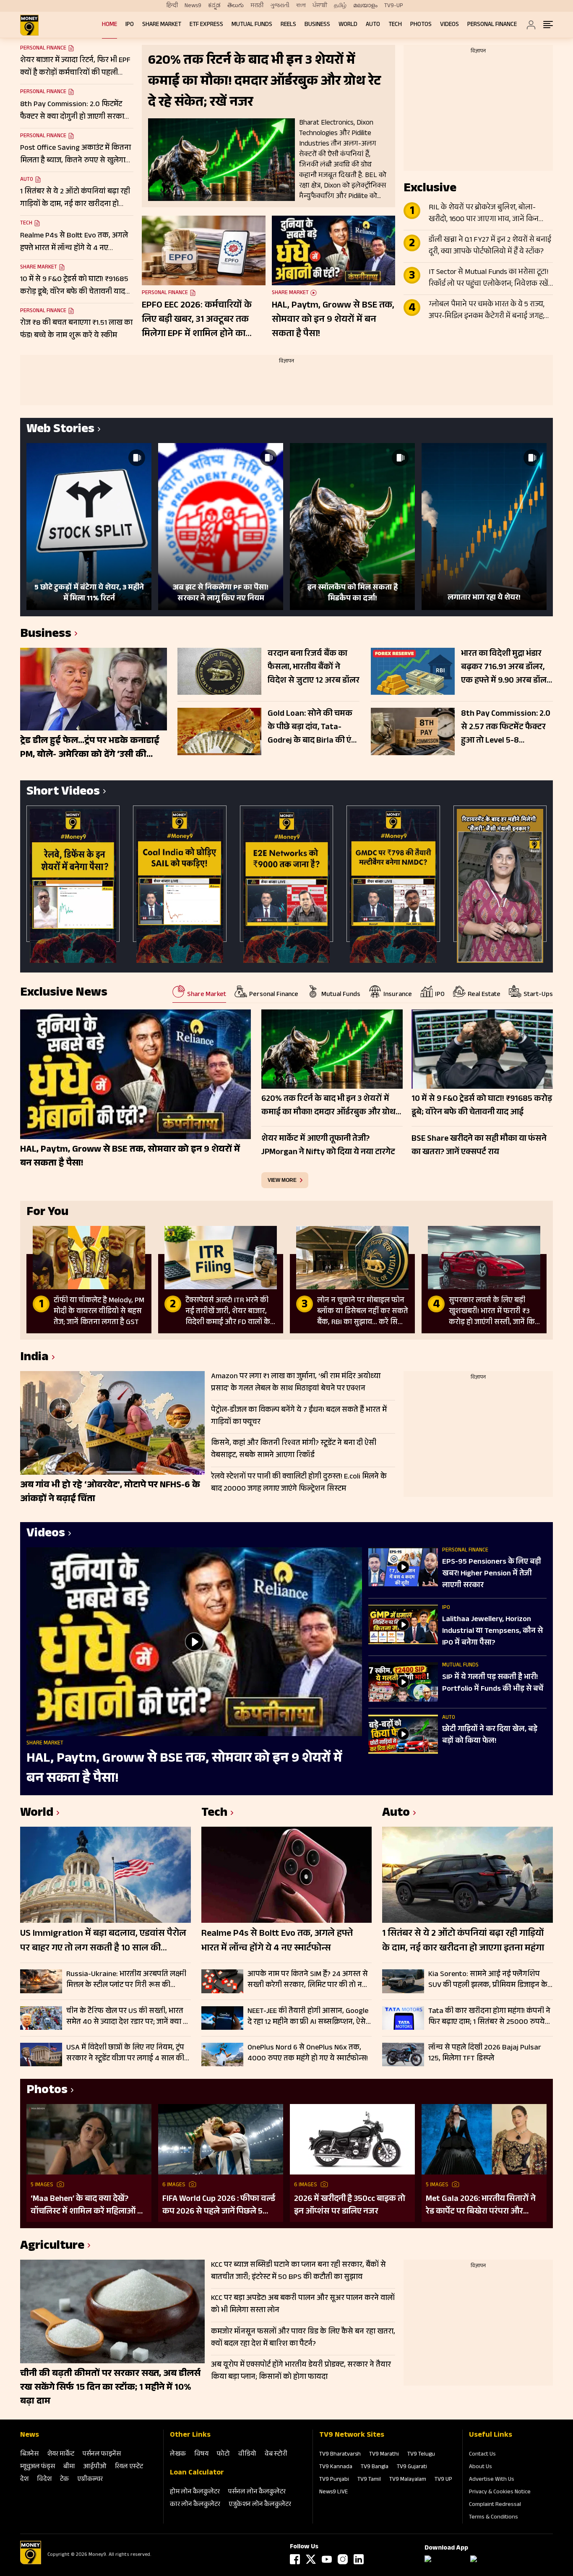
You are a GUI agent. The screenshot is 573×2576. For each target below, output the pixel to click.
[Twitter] (311, 2559)
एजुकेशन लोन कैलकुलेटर (260, 2505)
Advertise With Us (492, 2480)
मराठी (257, 6)
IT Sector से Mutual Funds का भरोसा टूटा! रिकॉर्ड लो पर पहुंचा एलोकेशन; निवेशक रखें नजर (489, 279)
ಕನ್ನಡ (214, 6)
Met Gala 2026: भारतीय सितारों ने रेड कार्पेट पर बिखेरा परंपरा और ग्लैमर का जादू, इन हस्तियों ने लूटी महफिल (481, 2206)
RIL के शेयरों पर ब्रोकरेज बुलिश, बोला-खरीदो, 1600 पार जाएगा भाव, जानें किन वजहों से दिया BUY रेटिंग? (484, 214)
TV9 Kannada (336, 2467)
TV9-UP (394, 6)
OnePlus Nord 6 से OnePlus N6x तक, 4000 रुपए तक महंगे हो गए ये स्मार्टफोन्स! (308, 2053)
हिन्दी (172, 6)
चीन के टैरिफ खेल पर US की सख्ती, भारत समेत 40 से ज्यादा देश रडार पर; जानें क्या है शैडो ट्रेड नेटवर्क (127, 2017)
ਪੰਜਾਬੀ (320, 6)
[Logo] (31, 2563)
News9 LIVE (333, 2493)
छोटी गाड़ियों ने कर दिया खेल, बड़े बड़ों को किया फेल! (490, 1736)
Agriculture (52, 2247)
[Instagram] (343, 2559)
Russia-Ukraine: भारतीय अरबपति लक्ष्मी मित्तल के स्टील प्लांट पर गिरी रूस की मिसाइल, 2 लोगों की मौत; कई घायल (126, 1980)
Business (317, 25)
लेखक (178, 2455)
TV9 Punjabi (334, 2480)
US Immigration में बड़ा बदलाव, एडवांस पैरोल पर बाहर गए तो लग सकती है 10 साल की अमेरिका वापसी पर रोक (103, 1942)
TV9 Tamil (369, 2480)
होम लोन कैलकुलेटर (195, 2492)
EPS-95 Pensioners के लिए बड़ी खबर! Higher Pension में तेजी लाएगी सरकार (492, 1574)
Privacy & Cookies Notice (500, 2493)
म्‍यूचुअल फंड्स (38, 2467)
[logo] (29, 25)
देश (24, 2480)
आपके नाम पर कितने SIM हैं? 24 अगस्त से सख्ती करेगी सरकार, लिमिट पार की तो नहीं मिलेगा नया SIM (308, 1980)
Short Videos (63, 793)
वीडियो (247, 2455)
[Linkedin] (359, 2559)
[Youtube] (327, 2559)
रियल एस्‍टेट (129, 2467)
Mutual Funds (252, 25)
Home (109, 25)
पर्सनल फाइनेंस (102, 2455)
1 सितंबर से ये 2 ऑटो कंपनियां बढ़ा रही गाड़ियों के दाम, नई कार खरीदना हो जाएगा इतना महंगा (463, 1942)
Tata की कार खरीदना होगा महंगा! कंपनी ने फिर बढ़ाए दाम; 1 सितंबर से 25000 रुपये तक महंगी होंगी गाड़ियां (489, 2017)
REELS (288, 25)
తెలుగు (236, 6)
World (348, 25)
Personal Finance (492, 25)
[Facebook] (295, 2559)
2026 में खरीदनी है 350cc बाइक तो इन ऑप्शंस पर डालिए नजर (350, 2206)
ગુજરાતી (280, 6)
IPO (130, 25)
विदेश (44, 2480)
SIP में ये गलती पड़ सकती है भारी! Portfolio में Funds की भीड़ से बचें (493, 1684)
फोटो (223, 2455)
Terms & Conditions (494, 2518)
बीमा (69, 2467)
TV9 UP (443, 2480)
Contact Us (482, 2455)
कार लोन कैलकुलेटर (195, 2505)
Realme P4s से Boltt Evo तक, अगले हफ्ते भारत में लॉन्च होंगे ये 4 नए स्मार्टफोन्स (277, 1942)
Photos (421, 25)
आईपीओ (95, 2467)
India (34, 1358)
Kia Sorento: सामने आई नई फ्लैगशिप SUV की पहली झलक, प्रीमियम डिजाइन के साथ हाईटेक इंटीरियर (488, 1980)
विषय (201, 2455)
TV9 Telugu (421, 2455)
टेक (64, 2480)
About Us (481, 2467)
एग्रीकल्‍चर (90, 2480)
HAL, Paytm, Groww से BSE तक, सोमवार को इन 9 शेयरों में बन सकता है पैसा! (333, 320)
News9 (193, 6)
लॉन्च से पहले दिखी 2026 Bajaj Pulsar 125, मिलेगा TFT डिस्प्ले (485, 2053)
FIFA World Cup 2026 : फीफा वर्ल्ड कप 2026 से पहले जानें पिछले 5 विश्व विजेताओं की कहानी (219, 2206)
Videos (449, 25)
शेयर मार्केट (61, 2455)
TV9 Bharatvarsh (340, 2455)
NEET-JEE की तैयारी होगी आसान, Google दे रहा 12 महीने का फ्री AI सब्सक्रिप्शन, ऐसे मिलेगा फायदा (308, 2017)
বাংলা (301, 6)
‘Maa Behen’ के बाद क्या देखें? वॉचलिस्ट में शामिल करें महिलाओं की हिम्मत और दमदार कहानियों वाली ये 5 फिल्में (89, 2206)
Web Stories (60, 430)
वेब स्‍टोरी (276, 2455)
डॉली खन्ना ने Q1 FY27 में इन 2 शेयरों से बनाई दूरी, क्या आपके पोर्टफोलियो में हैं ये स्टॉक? (490, 246)
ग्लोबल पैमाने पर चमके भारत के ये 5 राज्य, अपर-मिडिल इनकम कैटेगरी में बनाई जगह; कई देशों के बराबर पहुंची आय (487, 311)
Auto (373, 25)
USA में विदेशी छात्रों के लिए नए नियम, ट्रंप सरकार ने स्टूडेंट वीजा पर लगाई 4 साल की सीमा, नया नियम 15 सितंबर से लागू (125, 2053)
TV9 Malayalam (408, 2480)
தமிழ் (340, 6)
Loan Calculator (197, 2473)
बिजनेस (29, 2455)
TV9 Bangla (375, 2467)
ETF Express (206, 25)
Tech (395, 25)
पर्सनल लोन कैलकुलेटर (257, 2492)
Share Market (162, 25)
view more (282, 1180)
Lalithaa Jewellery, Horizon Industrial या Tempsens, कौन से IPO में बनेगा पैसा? (492, 1632)
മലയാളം (365, 6)
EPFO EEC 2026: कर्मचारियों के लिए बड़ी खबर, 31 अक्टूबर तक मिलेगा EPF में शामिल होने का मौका (197, 320)
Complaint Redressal (495, 2505)
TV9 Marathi (384, 2455)
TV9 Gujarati (412, 2467)
